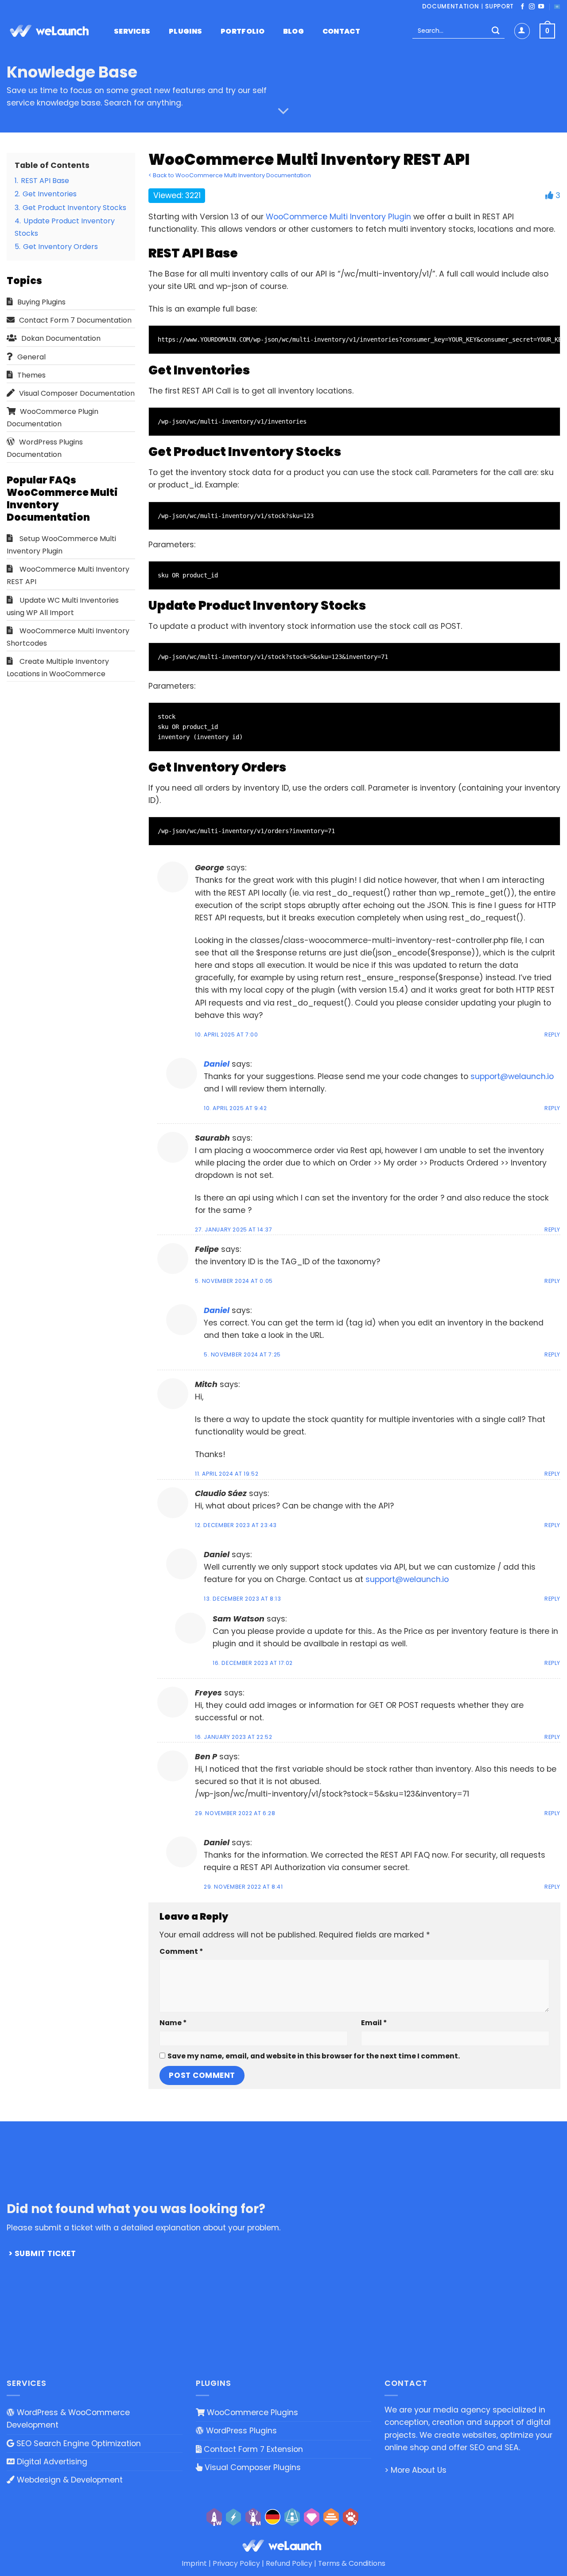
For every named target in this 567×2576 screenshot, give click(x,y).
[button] (547, 31)
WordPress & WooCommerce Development (68, 2419)
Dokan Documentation (61, 338)
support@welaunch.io (512, 1076)
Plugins (185, 31)
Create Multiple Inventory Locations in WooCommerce (58, 668)
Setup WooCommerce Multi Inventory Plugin (61, 545)
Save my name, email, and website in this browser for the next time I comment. (314, 2056)
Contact (341, 31)
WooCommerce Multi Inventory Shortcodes (68, 637)
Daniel (217, 1064)
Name (173, 2023)
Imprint (194, 2563)
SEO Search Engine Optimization (78, 2443)
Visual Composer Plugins (252, 2467)
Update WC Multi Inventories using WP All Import (63, 606)
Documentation (451, 6)
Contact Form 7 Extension (252, 2449)
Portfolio (243, 31)
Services (132, 31)
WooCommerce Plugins (251, 2412)
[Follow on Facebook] (522, 7)
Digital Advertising (51, 2462)
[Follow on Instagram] (532, 7)
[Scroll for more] (283, 111)
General (31, 357)
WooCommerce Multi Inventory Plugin (338, 217)
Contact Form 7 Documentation (75, 320)
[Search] (495, 31)
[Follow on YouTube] (541, 7)
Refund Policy (289, 2563)
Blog (293, 31)
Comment (181, 1951)
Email (374, 2023)
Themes (31, 375)
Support (499, 6)
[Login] (522, 31)
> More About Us (416, 2470)
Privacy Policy (236, 2563)
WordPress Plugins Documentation (45, 448)
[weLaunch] (51, 31)
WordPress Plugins (240, 2431)
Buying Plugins (41, 302)
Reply (552, 1035)
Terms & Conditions (352, 2563)
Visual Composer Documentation (77, 393)
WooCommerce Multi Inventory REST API (68, 575)
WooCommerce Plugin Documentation (52, 418)
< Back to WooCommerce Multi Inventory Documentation (230, 175)
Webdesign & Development (69, 2480)
